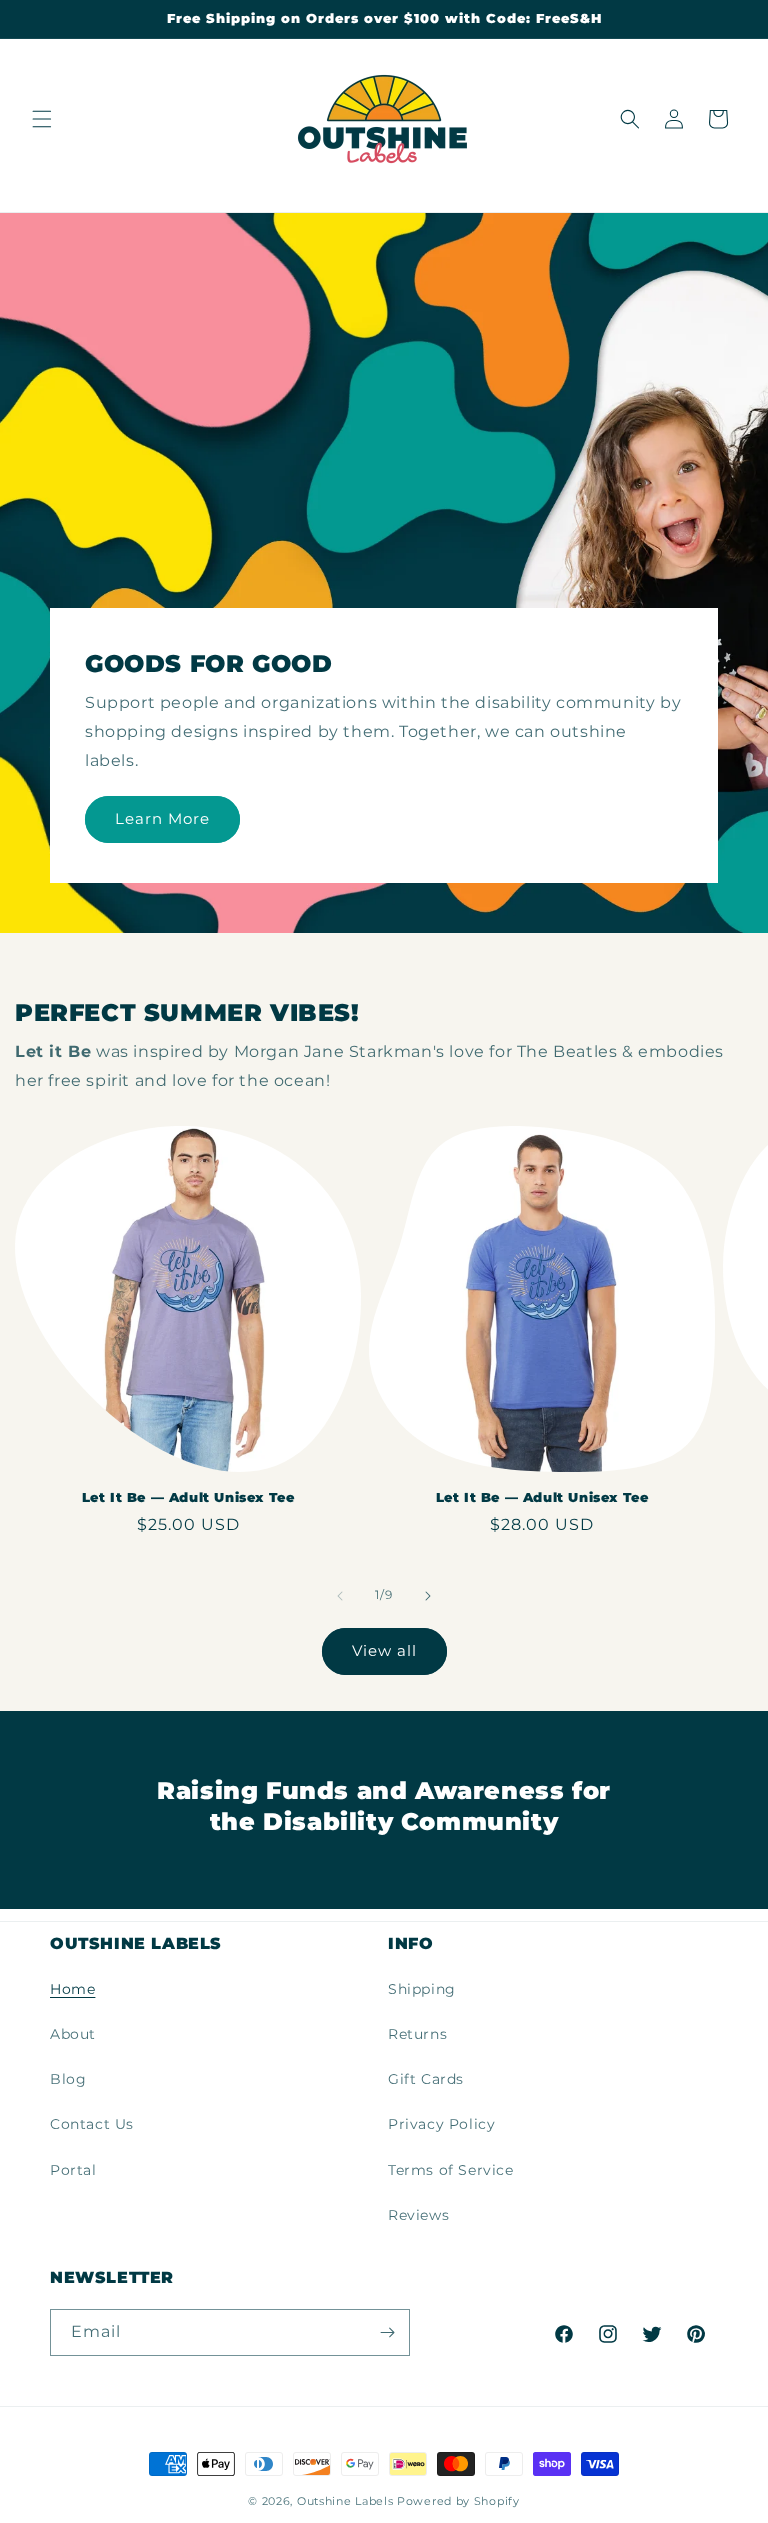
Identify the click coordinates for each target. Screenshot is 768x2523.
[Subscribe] (387, 2332)
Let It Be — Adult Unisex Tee (188, 1497)
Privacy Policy (441, 2124)
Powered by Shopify (458, 2501)
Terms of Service (451, 2170)
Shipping (422, 1989)
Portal (73, 2170)
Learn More (162, 819)
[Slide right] (428, 1596)
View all (384, 1650)
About (73, 2034)
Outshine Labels (345, 2501)
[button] (42, 119)
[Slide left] (340, 1596)
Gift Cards (426, 2079)
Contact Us (92, 2124)
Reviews (418, 2215)
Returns (417, 2034)
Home (72, 1989)
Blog (68, 2079)
